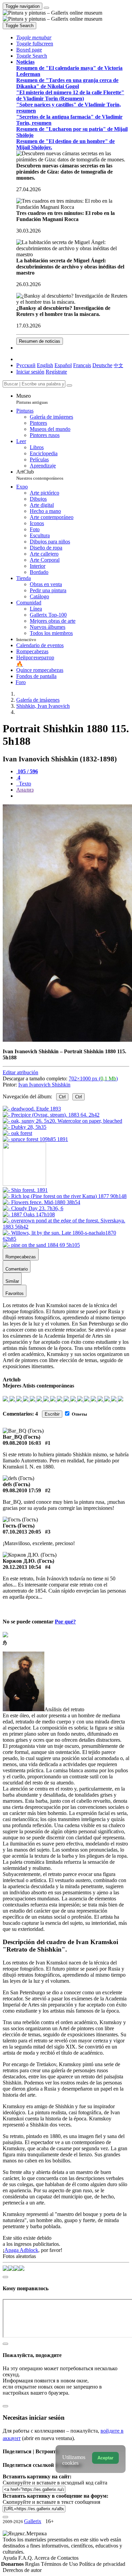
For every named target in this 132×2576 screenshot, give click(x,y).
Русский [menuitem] (26, 365)
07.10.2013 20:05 (22, 1532)
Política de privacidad (102, 2564)
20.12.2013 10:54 (22, 1567)
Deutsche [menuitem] (102, 365)
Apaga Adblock (21, 2250)
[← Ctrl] (35, 1139)
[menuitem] (118, 365)
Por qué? (65, 1622)
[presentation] (73, 796)
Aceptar (105, 2458)
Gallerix (33, 2521)
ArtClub (40, 475)
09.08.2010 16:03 (22, 1443)
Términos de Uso (60, 2564)
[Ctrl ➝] (25, 1190)
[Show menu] (46, 8)
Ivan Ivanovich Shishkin (44, 1085)
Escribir (52, 1414)
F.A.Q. (26, 2558)
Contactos (68, 2558)
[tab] (27, 771)
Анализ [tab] (25, 790)
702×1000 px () (93, 1079)
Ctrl (62, 1097)
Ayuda (10, 2558)
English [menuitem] (45, 365)
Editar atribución (20, 1072)
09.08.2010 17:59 (22, 1490)
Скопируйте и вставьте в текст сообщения (51, 2502)
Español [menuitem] (63, 365)
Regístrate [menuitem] (56, 372)
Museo (32, 399)
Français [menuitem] (82, 365)
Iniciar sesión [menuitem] (30, 372)
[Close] (69, 385)
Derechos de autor (22, 2570)
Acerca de (46, 2558)
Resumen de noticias (40, 341)
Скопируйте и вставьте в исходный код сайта (55, 2483)
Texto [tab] (24, 784)
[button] (34, 37)
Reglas (33, 2564)
